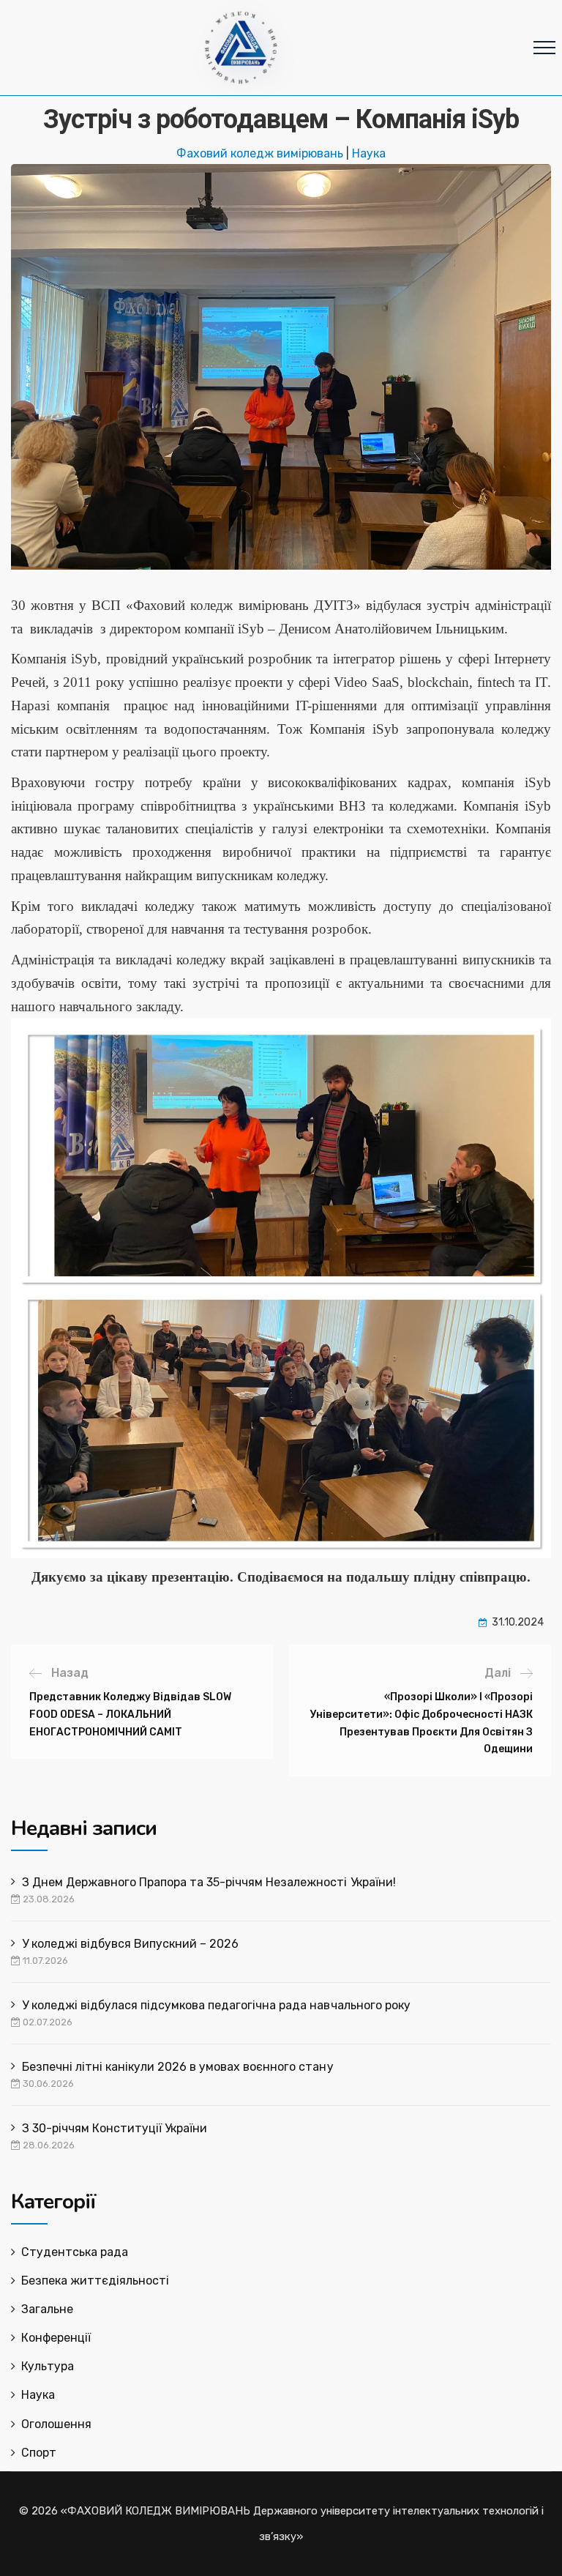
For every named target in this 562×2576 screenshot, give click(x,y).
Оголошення (56, 2424)
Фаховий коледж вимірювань (260, 153)
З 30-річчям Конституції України (115, 2128)
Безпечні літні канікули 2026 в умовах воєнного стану (178, 2067)
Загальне (47, 2309)
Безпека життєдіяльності (95, 2281)
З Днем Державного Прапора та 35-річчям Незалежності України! (209, 1882)
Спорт (39, 2453)
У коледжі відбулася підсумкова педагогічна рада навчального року (216, 2005)
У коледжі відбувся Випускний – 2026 (130, 1944)
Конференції (56, 2338)
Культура (48, 2366)
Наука (369, 153)
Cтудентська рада (75, 2252)
